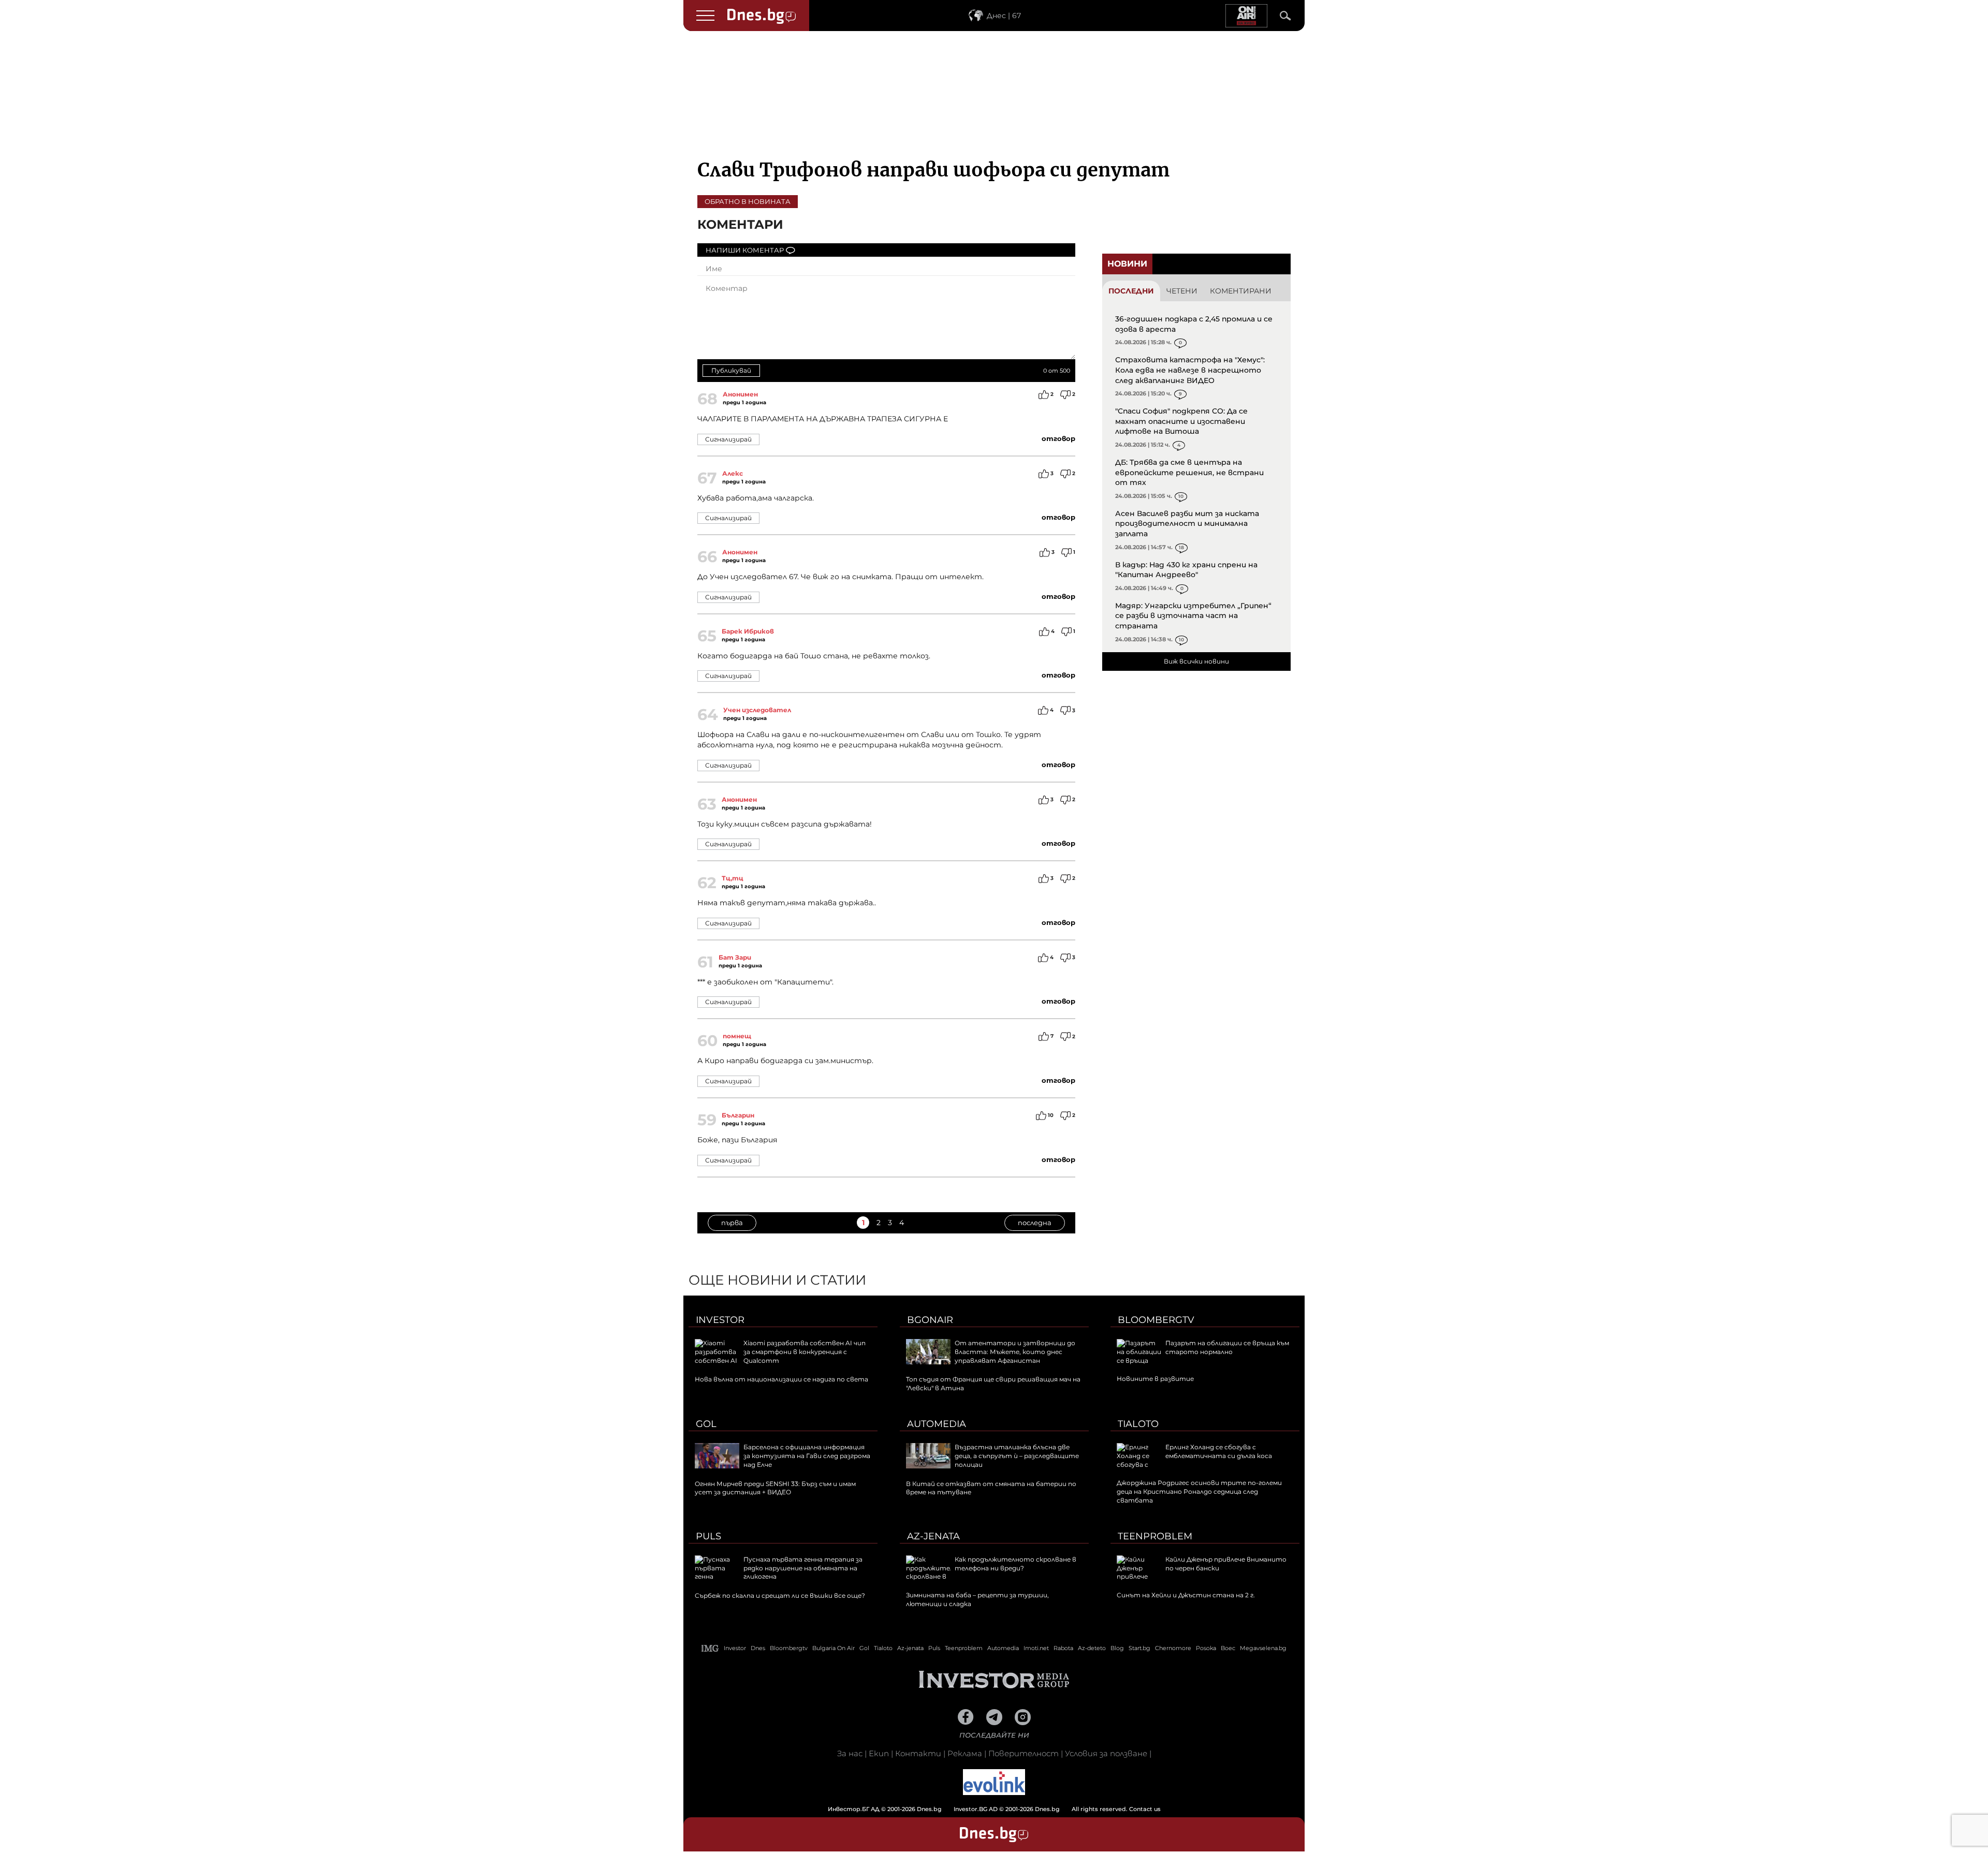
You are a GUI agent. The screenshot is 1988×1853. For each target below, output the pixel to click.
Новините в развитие (1155, 1379)
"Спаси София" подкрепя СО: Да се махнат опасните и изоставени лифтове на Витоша (1181, 421)
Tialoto (1138, 1424)
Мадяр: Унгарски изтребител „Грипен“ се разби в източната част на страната (1193, 616)
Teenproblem (1155, 1536)
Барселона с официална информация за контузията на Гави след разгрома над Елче (807, 1456)
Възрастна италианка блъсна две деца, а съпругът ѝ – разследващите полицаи (1017, 1456)
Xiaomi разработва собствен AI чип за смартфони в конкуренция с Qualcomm (805, 1352)
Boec (1228, 1648)
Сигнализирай (728, 439)
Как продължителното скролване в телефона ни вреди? (1015, 1564)
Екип (879, 1753)
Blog (1117, 1648)
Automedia (937, 1424)
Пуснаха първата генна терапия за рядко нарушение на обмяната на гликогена (803, 1568)
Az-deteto (1092, 1648)
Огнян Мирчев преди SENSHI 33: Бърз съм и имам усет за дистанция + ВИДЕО (775, 1488)
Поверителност (1024, 1753)
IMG (710, 1648)
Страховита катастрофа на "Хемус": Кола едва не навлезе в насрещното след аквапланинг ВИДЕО (1190, 370)
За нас (850, 1753)
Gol (706, 1424)
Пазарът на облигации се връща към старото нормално (1227, 1347)
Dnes (758, 1648)
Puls (708, 1536)
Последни (1131, 291)
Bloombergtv (1156, 1320)
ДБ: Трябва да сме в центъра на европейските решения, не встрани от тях (1189, 472)
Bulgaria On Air (834, 1648)
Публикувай (731, 370)
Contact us (1145, 1809)
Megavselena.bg (1263, 1648)
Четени (1182, 291)
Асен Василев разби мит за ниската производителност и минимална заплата (1187, 524)
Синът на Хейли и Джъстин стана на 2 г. (1186, 1595)
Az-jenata (933, 1536)
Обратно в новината (748, 201)
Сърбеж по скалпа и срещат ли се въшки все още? (780, 1595)
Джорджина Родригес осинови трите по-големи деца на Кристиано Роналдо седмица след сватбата (1199, 1491)
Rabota (1063, 1648)
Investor (720, 1320)
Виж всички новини (1196, 661)
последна (1035, 1223)
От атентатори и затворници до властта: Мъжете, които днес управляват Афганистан (1015, 1352)
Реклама (965, 1753)
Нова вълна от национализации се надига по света (781, 1379)
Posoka (1206, 1648)
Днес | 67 (1004, 16)
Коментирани (1241, 291)
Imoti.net (1036, 1648)
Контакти (918, 1753)
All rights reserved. (978, 1809)
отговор (1058, 438)
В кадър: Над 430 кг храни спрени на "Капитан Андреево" (1186, 570)
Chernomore (1173, 1648)
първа (732, 1223)
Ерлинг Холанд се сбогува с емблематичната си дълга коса (1219, 1451)
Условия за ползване (1106, 1753)
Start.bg (1139, 1648)
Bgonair (930, 1320)
